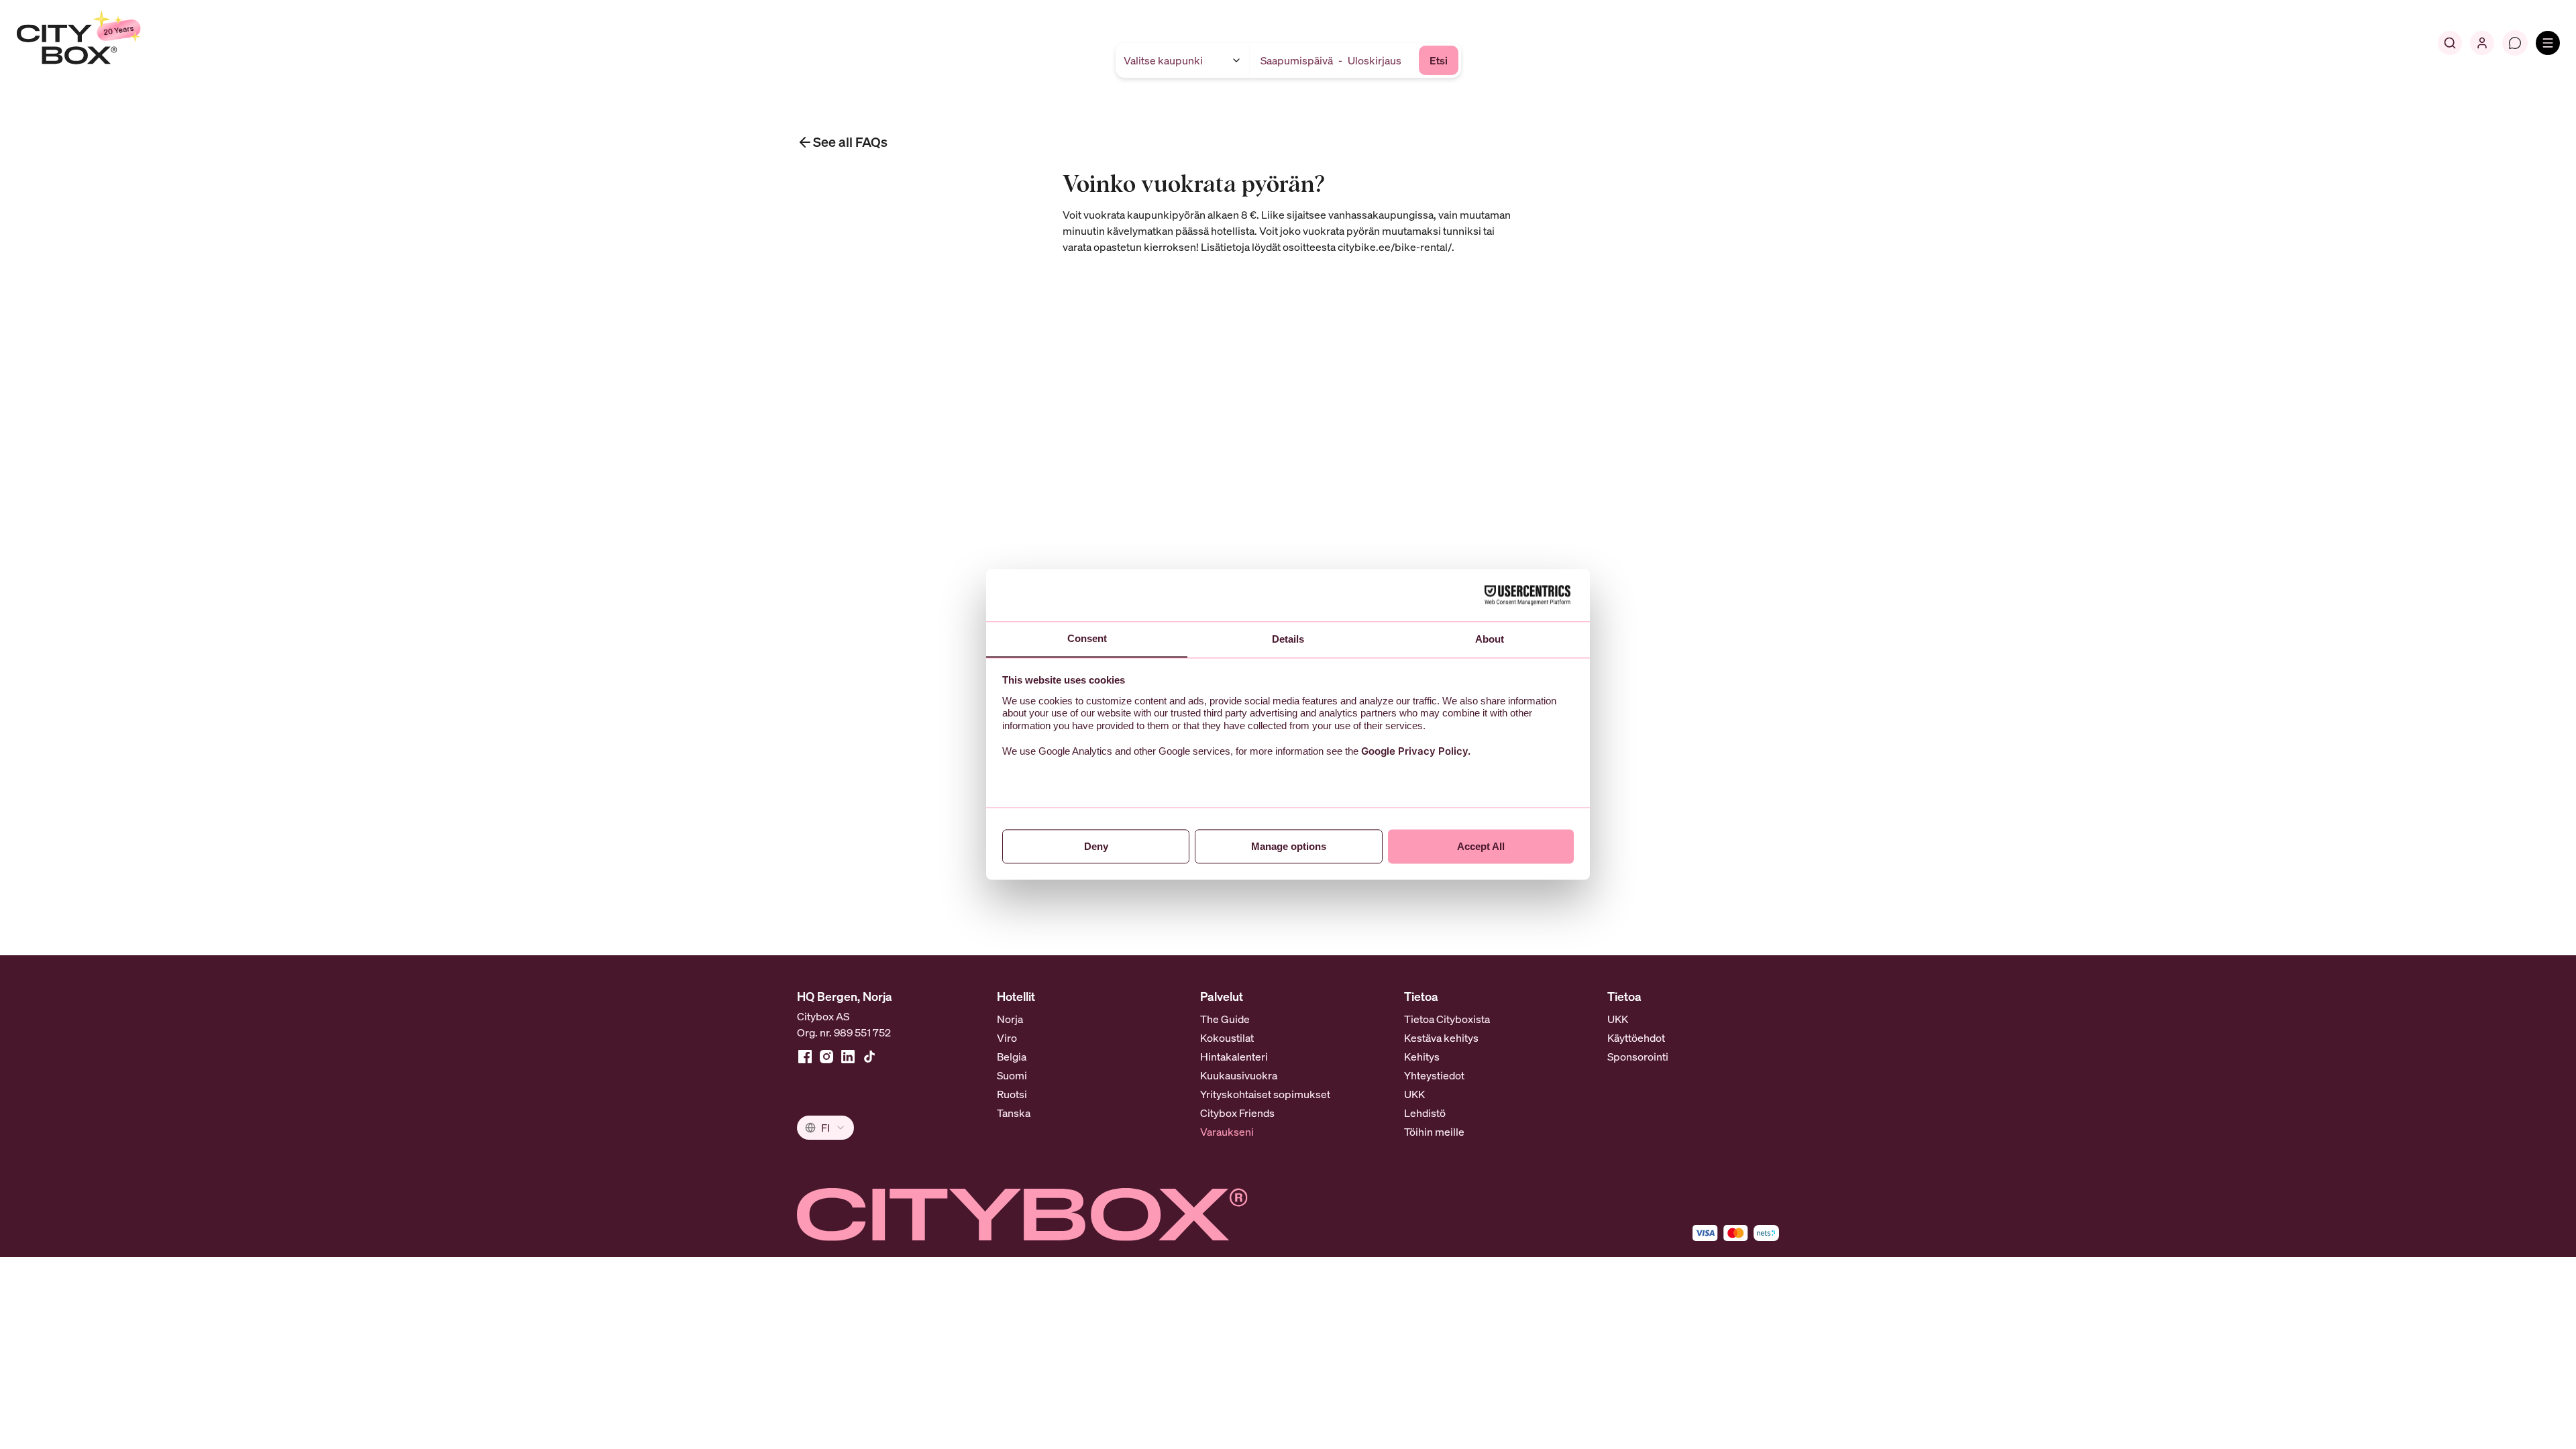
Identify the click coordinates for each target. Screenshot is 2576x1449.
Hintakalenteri (1234, 1057)
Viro (1007, 1038)
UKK (1414, 1094)
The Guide (1225, 1019)
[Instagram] (826, 1057)
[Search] (2450, 43)
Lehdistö (1425, 1113)
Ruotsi (1012, 1094)
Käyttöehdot (1636, 1038)
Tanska (1014, 1113)
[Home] (111, 43)
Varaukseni (1227, 1132)
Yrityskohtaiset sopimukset (1265, 1094)
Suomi (1012, 1075)
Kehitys (1422, 1057)
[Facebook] (805, 1057)
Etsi (1439, 60)
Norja (1010, 1019)
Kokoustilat (1227, 1038)
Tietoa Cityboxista (1447, 1019)
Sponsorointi (1638, 1057)
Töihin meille (1434, 1132)
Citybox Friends (1237, 1113)
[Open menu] (2548, 43)
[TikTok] (869, 1057)
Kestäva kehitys (1441, 1038)
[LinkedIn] (848, 1057)
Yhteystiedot (1434, 1075)
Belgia (1012, 1057)
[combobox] (825, 1128)
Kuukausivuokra (1239, 1075)
